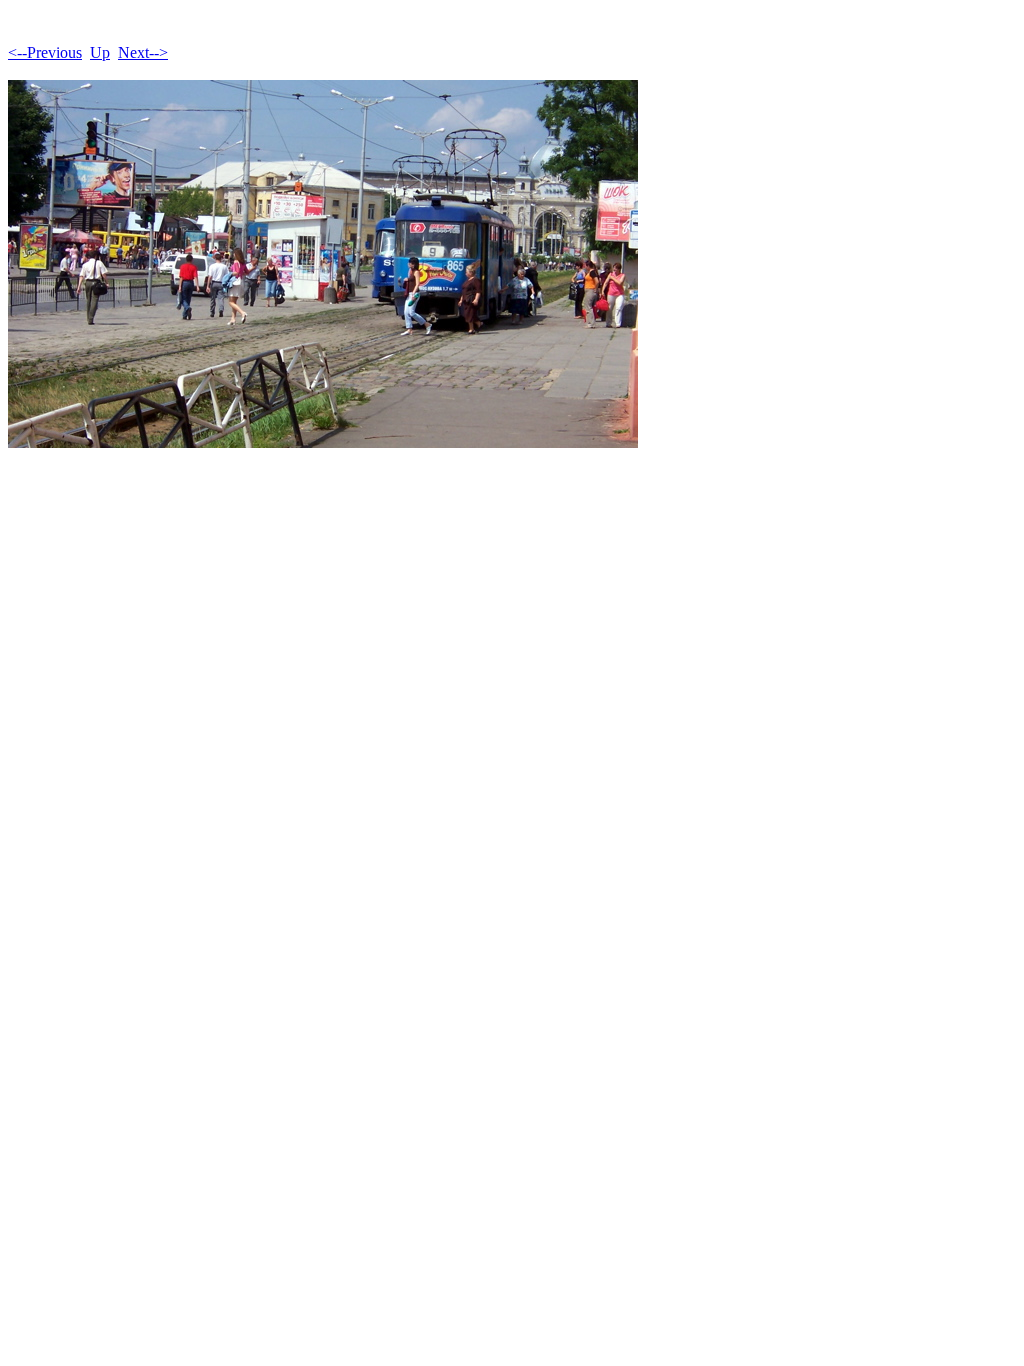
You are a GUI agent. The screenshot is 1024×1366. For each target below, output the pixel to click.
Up (100, 52)
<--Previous (45, 52)
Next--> (143, 52)
